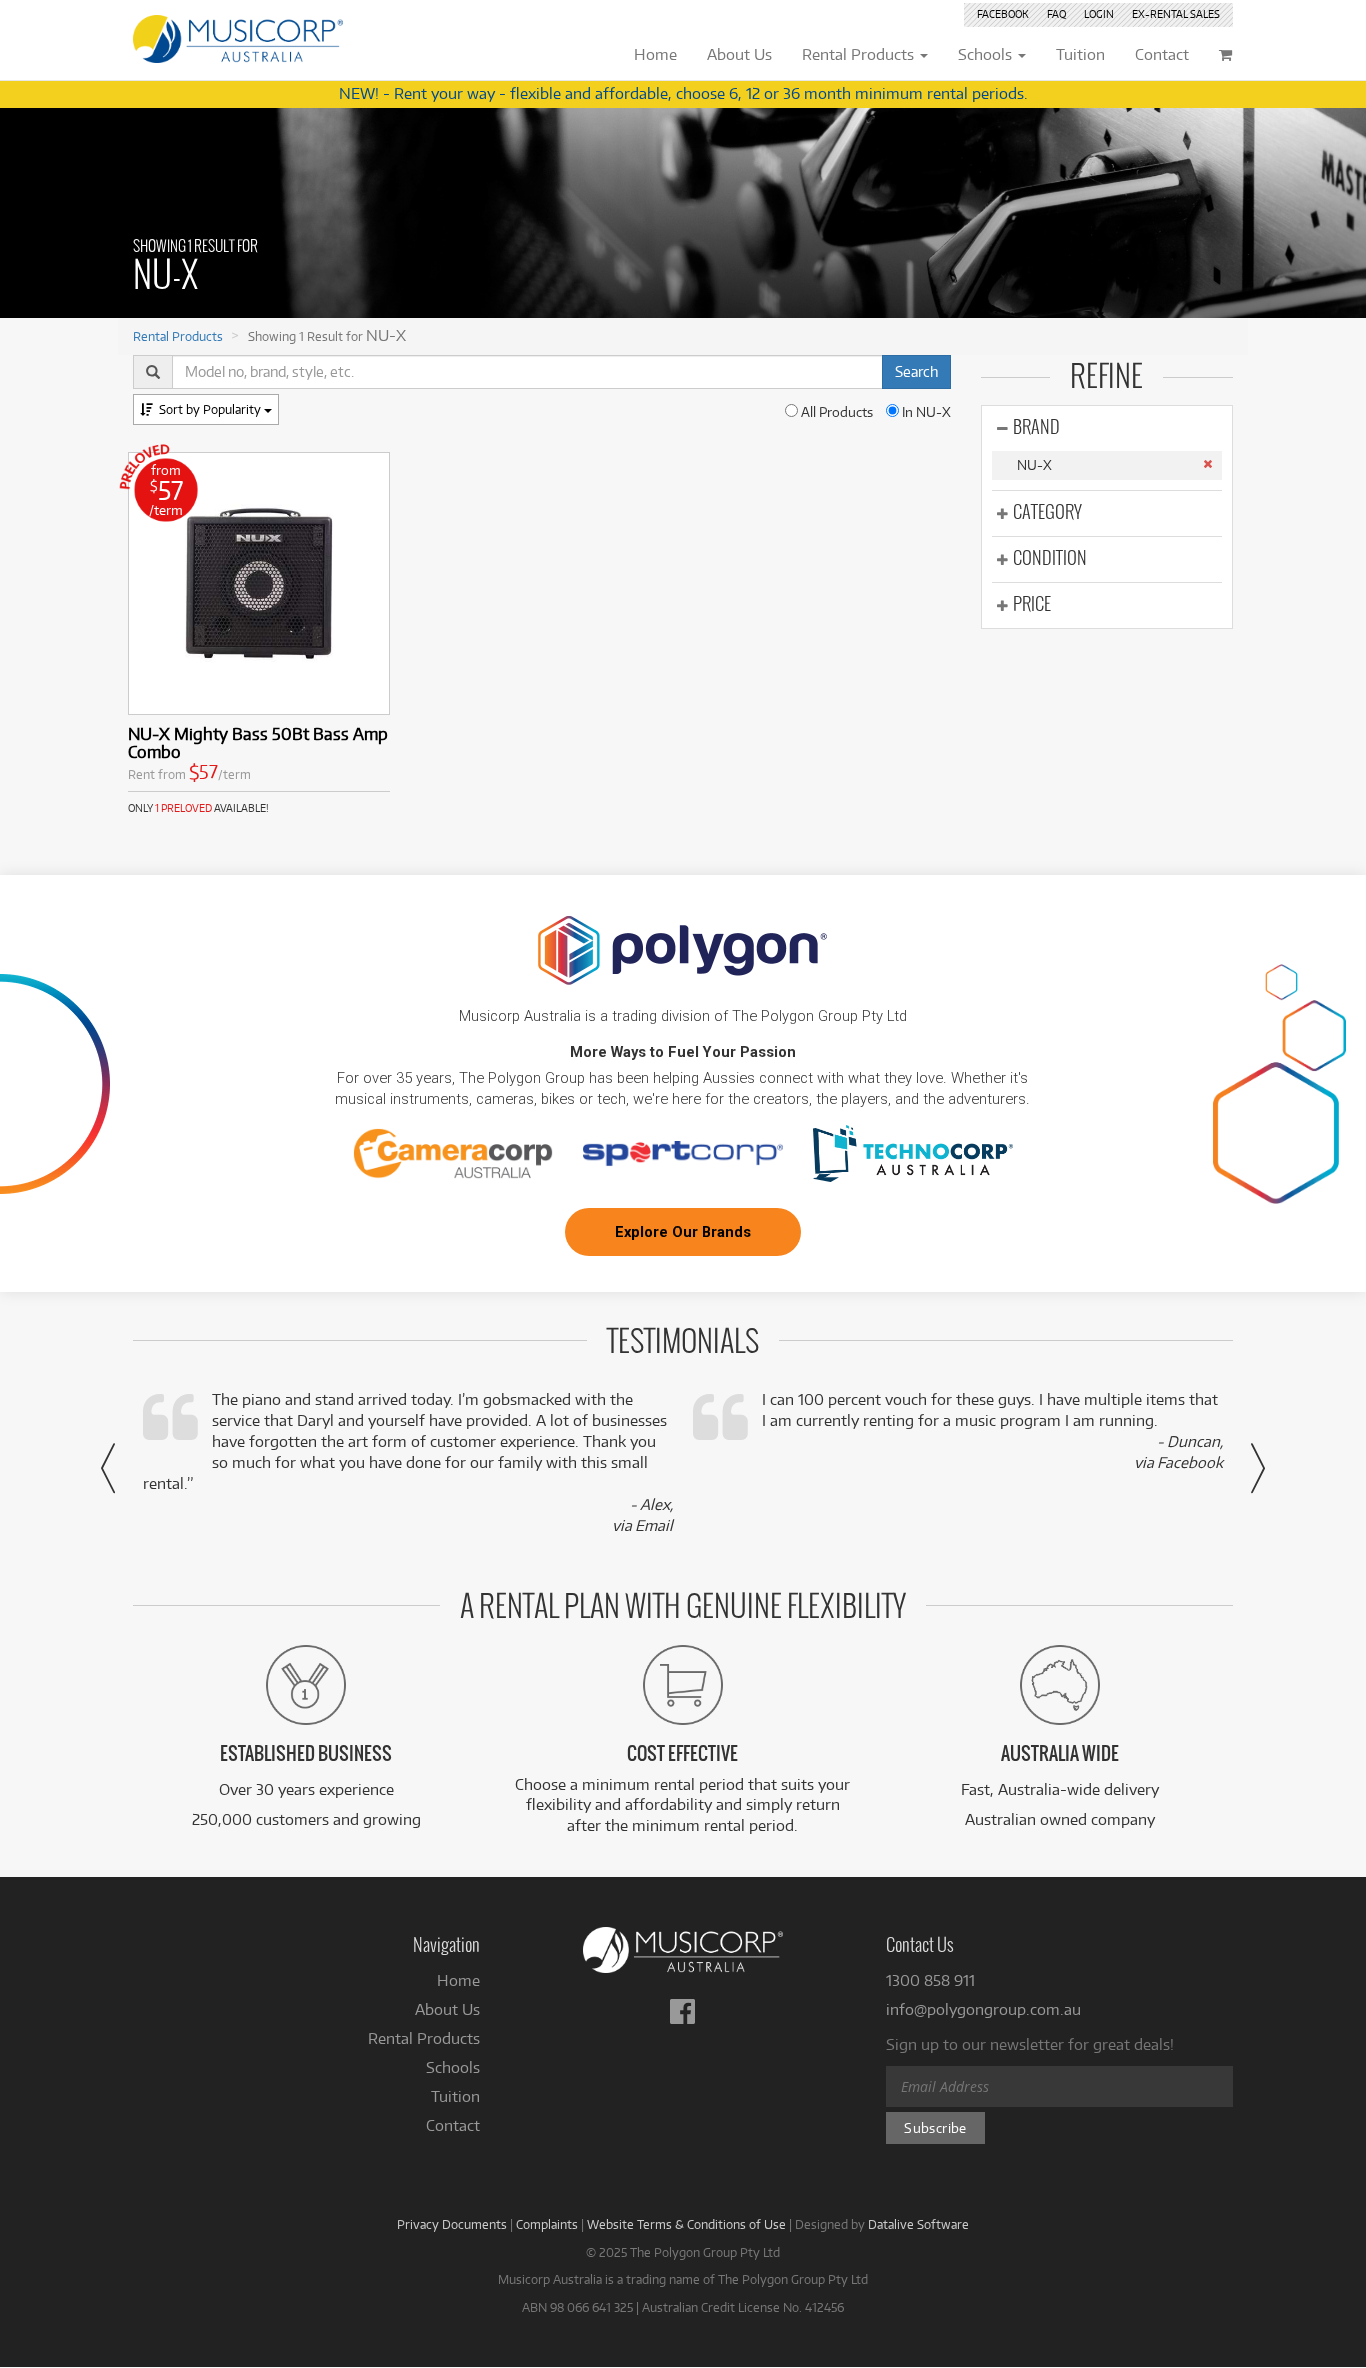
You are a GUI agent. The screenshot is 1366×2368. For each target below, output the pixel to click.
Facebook (1003, 14)
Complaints (547, 2224)
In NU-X (925, 412)
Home (458, 1980)
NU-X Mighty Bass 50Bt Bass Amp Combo (258, 742)
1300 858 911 (930, 1980)
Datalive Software (918, 2224)
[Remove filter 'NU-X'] (1207, 464)
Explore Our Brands (683, 1232)
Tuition (455, 2096)
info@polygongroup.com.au (983, 2009)
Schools (453, 2067)
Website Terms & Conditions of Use (686, 2224)
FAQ (1056, 14)
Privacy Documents (452, 2224)
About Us (447, 2009)
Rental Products (178, 336)
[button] (108, 1468)
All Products (835, 412)
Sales (1176, 14)
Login (1099, 14)
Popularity (211, 409)
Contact (453, 2125)
